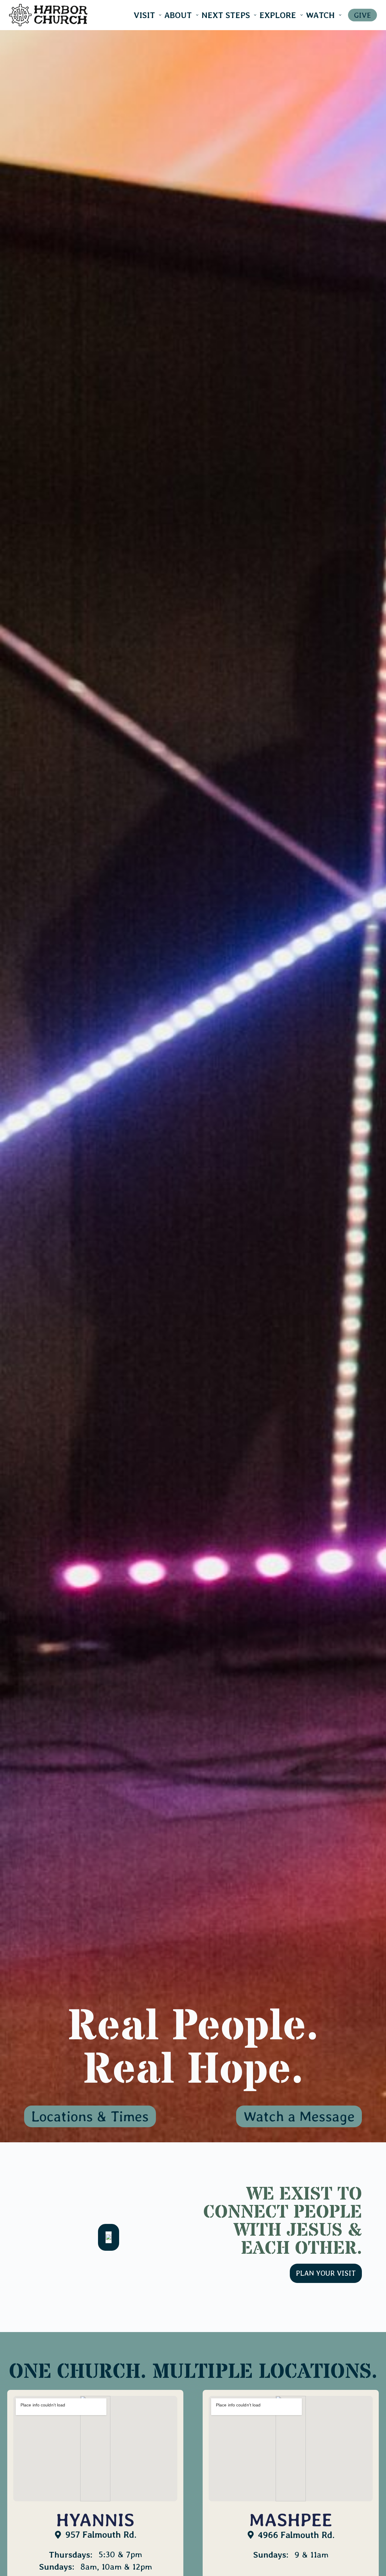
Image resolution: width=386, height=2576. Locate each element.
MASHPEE (291, 2520)
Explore (278, 15)
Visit (144, 15)
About (178, 15)
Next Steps (226, 15)
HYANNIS (95, 2520)
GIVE (362, 15)
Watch (320, 15)
